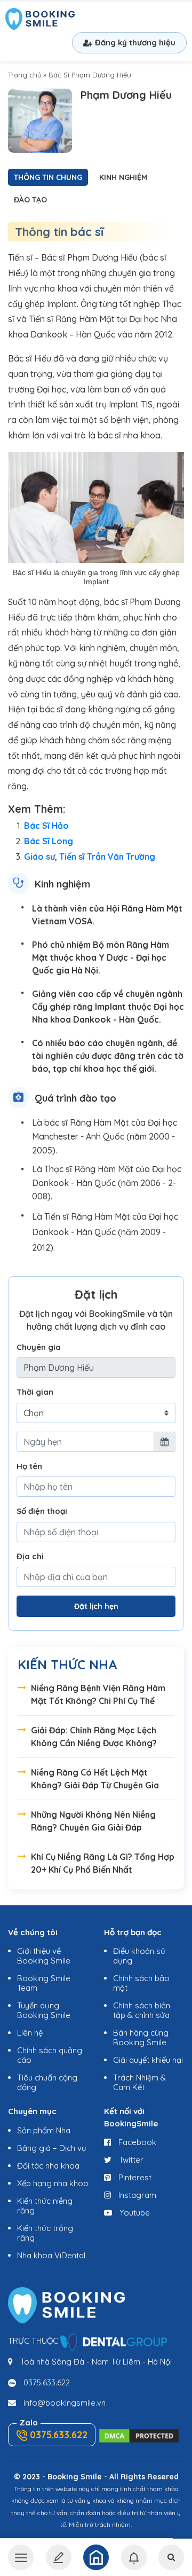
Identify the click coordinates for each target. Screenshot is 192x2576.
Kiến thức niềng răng (45, 2206)
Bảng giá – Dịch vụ (52, 2148)
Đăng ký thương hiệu (135, 42)
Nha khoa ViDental (51, 2255)
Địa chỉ (30, 1556)
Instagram (136, 2195)
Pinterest (134, 2177)
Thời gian (35, 1392)
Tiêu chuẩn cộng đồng (47, 2082)
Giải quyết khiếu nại (148, 2060)
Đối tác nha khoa (48, 2166)
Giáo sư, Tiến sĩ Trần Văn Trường (90, 857)
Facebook (136, 2142)
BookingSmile (40, 20)
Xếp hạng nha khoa (53, 2183)
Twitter (130, 2160)
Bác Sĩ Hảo (46, 826)
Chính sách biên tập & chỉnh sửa (142, 2010)
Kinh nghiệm (123, 177)
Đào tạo (30, 200)
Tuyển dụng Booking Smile (44, 2010)
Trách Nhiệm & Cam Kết (139, 2082)
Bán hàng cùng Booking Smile (141, 2037)
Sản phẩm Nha (44, 2130)
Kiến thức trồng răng (45, 2233)
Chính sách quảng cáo (50, 2055)
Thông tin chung (48, 177)
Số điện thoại (42, 1511)
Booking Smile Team (44, 1983)
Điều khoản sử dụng (139, 1956)
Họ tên (29, 1466)
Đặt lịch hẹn (96, 1606)
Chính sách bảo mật (141, 1983)
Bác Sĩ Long (49, 841)
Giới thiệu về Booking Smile (44, 1956)
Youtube (134, 2213)
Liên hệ (30, 2033)
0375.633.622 (47, 2382)
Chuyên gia (39, 1347)
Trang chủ (25, 75)
